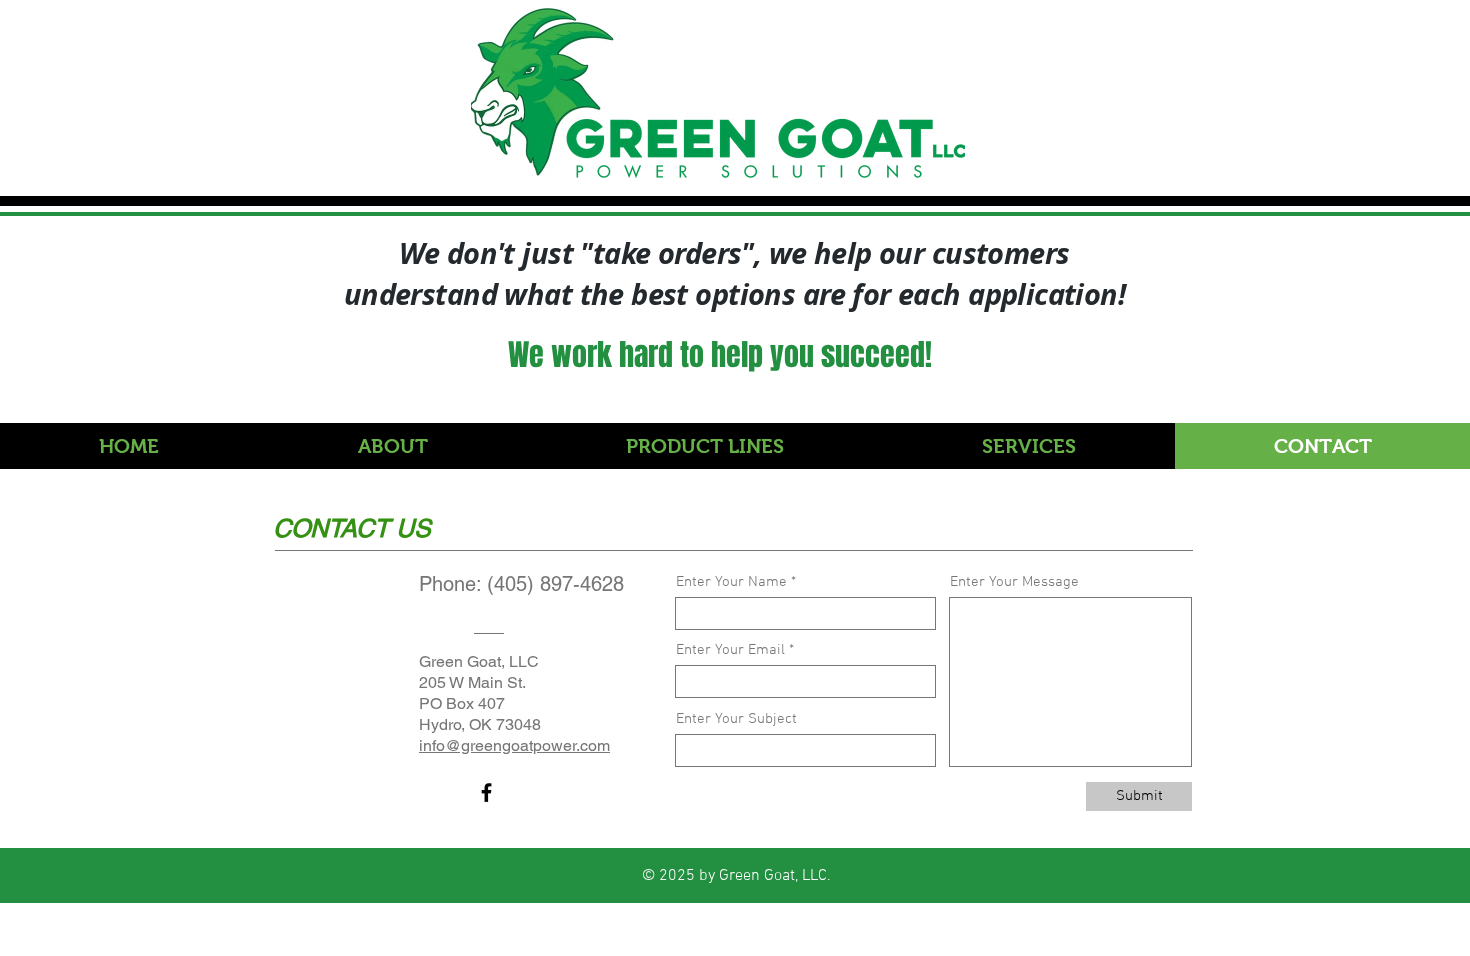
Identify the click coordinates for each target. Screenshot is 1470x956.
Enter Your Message (1014, 582)
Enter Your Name (731, 582)
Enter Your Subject (736, 719)
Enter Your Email (730, 650)
